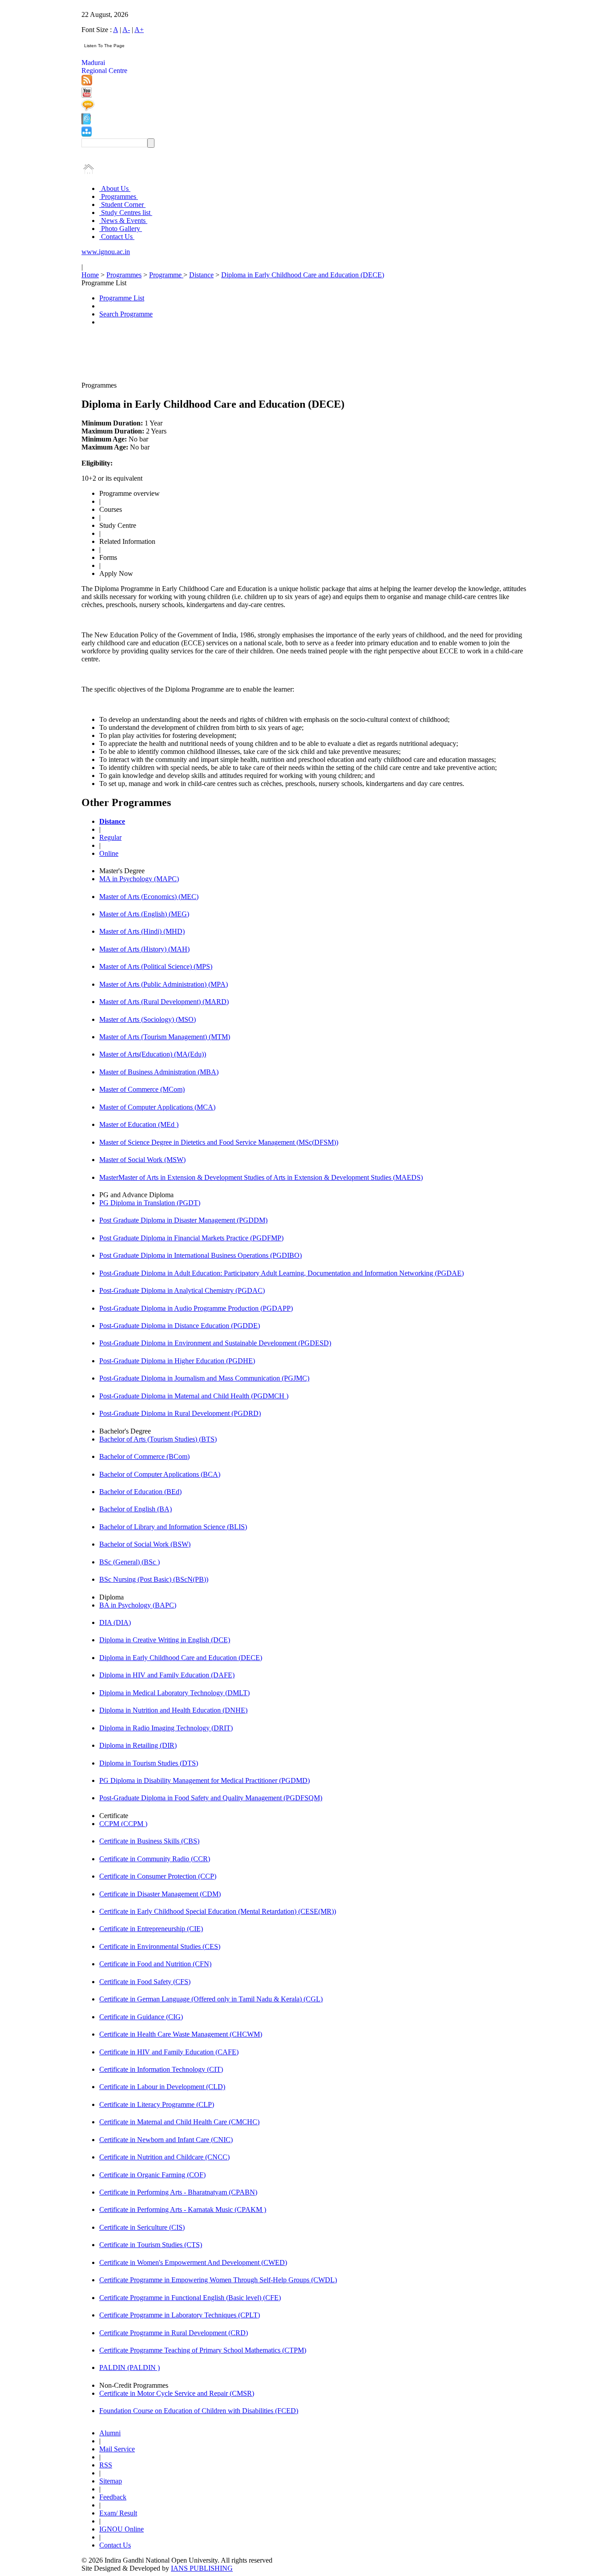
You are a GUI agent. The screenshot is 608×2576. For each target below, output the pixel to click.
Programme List (122, 298)
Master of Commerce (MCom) (142, 1089)
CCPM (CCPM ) (123, 1824)
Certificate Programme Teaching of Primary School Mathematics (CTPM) (203, 2350)
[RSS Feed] (87, 83)
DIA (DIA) (115, 1622)
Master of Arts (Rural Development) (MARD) (164, 1002)
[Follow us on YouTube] (87, 95)
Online (109, 853)
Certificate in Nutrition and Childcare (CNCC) (164, 2157)
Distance (201, 275)
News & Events (123, 221)
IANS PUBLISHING (202, 2568)
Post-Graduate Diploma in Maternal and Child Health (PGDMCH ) (194, 1396)
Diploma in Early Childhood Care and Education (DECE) (303, 275)
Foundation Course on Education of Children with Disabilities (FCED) (199, 2411)
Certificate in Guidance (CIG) (141, 2017)
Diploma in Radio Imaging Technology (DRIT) (166, 1728)
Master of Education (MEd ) (139, 1124)
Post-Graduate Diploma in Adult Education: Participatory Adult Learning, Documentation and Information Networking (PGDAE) (282, 1273)
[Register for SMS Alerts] (88, 109)
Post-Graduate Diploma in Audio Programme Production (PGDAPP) (196, 1308)
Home (90, 275)
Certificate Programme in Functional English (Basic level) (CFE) (190, 2298)
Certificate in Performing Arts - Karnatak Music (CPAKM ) (183, 2209)
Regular (110, 837)
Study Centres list (126, 213)
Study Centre (118, 525)
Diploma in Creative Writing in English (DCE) (165, 1640)
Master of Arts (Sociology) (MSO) (148, 1019)
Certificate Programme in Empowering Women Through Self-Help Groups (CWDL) (218, 2280)
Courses (111, 509)
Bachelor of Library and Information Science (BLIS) (173, 1527)
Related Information (127, 541)
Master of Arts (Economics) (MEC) (149, 897)
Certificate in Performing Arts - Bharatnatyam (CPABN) (178, 2192)
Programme (166, 275)
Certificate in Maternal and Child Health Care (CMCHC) (179, 2122)
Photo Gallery (121, 229)
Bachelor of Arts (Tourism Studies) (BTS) (158, 1439)
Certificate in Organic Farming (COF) (152, 2175)
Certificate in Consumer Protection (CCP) (158, 1876)
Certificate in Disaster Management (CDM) (160, 1894)
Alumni (110, 2433)
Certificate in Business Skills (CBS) (149, 1841)
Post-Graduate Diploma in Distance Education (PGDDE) (180, 1326)
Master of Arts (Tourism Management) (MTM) (165, 1037)
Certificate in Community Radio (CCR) (155, 1859)
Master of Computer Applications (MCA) (157, 1107)
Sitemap (111, 2481)
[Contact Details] (86, 122)
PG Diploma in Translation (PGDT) (150, 1203)
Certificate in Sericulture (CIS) (142, 2227)
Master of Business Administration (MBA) (159, 1072)
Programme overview (130, 493)
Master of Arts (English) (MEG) (144, 914)
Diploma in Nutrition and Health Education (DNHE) (173, 1710)
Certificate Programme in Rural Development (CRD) (174, 2333)
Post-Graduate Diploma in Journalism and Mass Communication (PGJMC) (204, 1378)
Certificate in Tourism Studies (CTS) (151, 2245)
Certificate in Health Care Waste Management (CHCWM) (181, 2034)
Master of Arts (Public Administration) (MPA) (164, 984)
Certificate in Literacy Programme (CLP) (157, 2104)
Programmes (119, 196)
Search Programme (126, 314)
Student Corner (122, 205)
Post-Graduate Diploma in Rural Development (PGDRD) (180, 1413)
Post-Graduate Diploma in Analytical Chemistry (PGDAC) (182, 1290)
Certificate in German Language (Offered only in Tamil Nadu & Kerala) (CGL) (211, 1999)
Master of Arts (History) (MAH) (144, 949)
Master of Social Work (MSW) (142, 1160)
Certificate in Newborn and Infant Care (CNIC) (166, 2140)
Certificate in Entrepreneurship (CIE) (151, 1929)
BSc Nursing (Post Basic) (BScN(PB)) (154, 1579)
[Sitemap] (87, 134)
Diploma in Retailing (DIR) (138, 1745)
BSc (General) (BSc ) (130, 1562)
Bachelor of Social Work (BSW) (145, 1544)
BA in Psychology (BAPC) (138, 1605)
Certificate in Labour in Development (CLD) (162, 2087)
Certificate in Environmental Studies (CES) (160, 1946)
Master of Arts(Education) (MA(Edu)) (153, 1054)
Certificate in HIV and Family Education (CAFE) (169, 2052)
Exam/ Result (118, 2513)
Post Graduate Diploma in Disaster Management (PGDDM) (183, 1220)
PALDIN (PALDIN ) (130, 2367)
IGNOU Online (122, 2529)
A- (126, 30)
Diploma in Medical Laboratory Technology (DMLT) (174, 1693)
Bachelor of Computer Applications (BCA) (160, 1474)
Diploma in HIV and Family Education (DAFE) (167, 1675)
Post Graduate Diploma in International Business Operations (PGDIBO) (201, 1255)
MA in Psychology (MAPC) (139, 879)
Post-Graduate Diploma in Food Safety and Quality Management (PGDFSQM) (211, 1798)
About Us (115, 188)
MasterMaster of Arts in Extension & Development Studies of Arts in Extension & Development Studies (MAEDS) (261, 1177)
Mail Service (117, 2449)
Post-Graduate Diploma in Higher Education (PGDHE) (177, 1361)
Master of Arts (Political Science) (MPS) (156, 966)
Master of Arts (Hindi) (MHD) (142, 931)
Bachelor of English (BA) (136, 1509)
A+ (139, 30)
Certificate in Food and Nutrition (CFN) (155, 1964)
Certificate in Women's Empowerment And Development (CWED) (193, 2262)
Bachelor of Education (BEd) (140, 1492)
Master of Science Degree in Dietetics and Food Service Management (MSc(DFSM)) (219, 1142)
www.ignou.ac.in (106, 252)
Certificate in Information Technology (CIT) (161, 2069)
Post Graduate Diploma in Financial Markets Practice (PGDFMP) (191, 1238)
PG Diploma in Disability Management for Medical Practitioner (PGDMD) (205, 1780)
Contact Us (117, 237)
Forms (108, 557)
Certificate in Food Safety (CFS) (145, 1982)
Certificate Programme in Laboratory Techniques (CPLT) (180, 2315)
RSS (106, 2465)
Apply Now (116, 573)
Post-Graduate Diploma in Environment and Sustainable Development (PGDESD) (215, 1343)
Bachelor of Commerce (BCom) (144, 1456)
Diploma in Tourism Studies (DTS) (149, 1763)
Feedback (113, 2497)
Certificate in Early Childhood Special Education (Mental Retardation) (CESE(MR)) (218, 1911)
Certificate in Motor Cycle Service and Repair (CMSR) (177, 2393)
